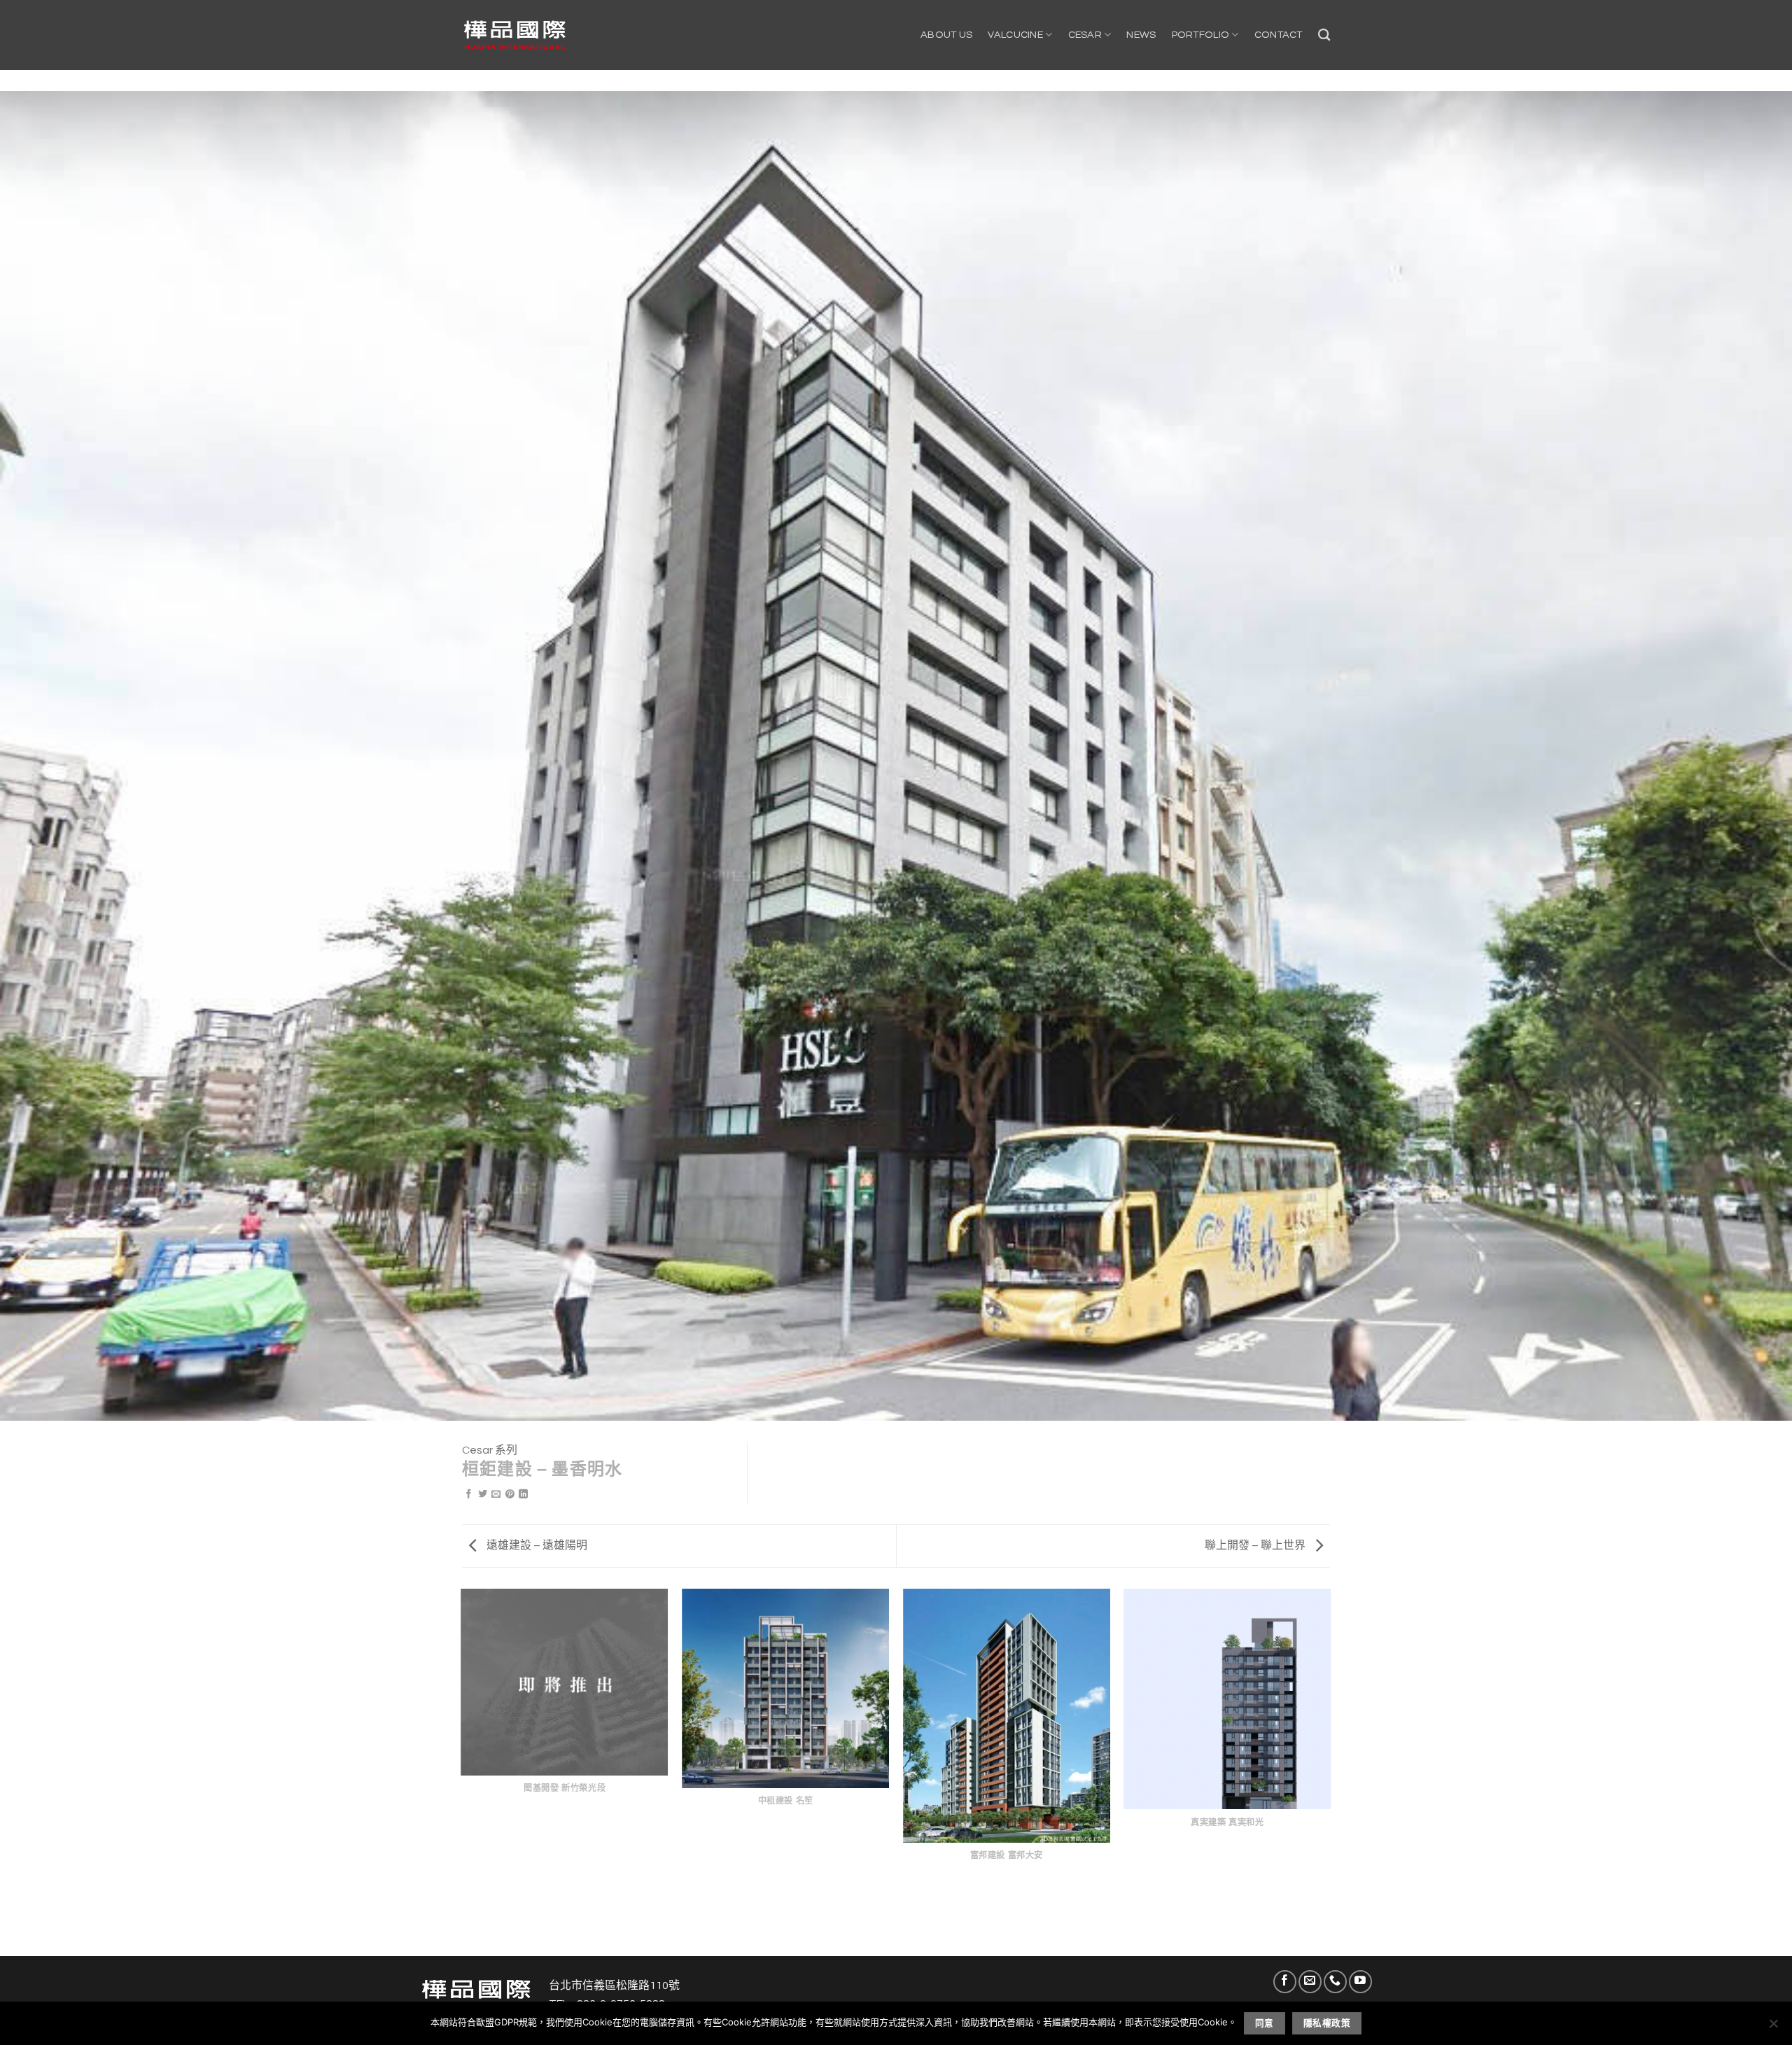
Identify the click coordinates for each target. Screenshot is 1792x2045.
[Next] (1330, 1771)
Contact (1279, 35)
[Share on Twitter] (483, 1495)
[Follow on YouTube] (1360, 1982)
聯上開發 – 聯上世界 (1256, 1545)
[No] (1773, 2028)
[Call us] (1335, 1982)
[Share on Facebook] (469, 1495)
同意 (1265, 2023)
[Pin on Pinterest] (510, 1495)
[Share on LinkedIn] (523, 1495)
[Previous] (462, 1771)
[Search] (1324, 35)
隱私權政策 (1327, 2023)
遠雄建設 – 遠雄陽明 (536, 1545)
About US (946, 35)
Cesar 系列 (490, 1450)
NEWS (1141, 35)
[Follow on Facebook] (1285, 1982)
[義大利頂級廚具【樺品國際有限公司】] (514, 35)
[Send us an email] (1310, 1982)
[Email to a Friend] (496, 1495)
